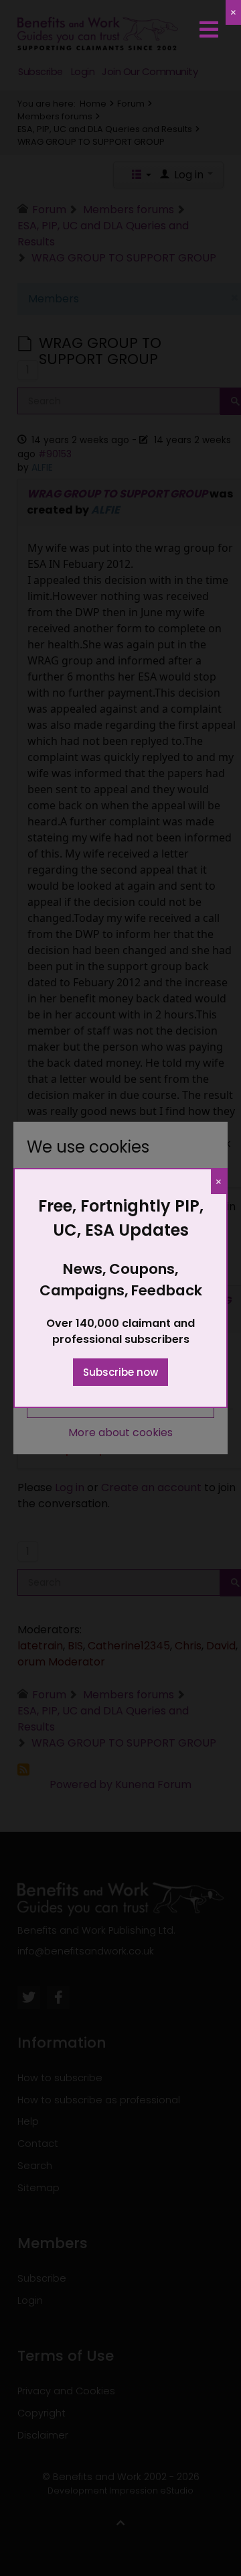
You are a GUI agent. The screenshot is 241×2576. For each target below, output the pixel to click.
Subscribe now (120, 1372)
